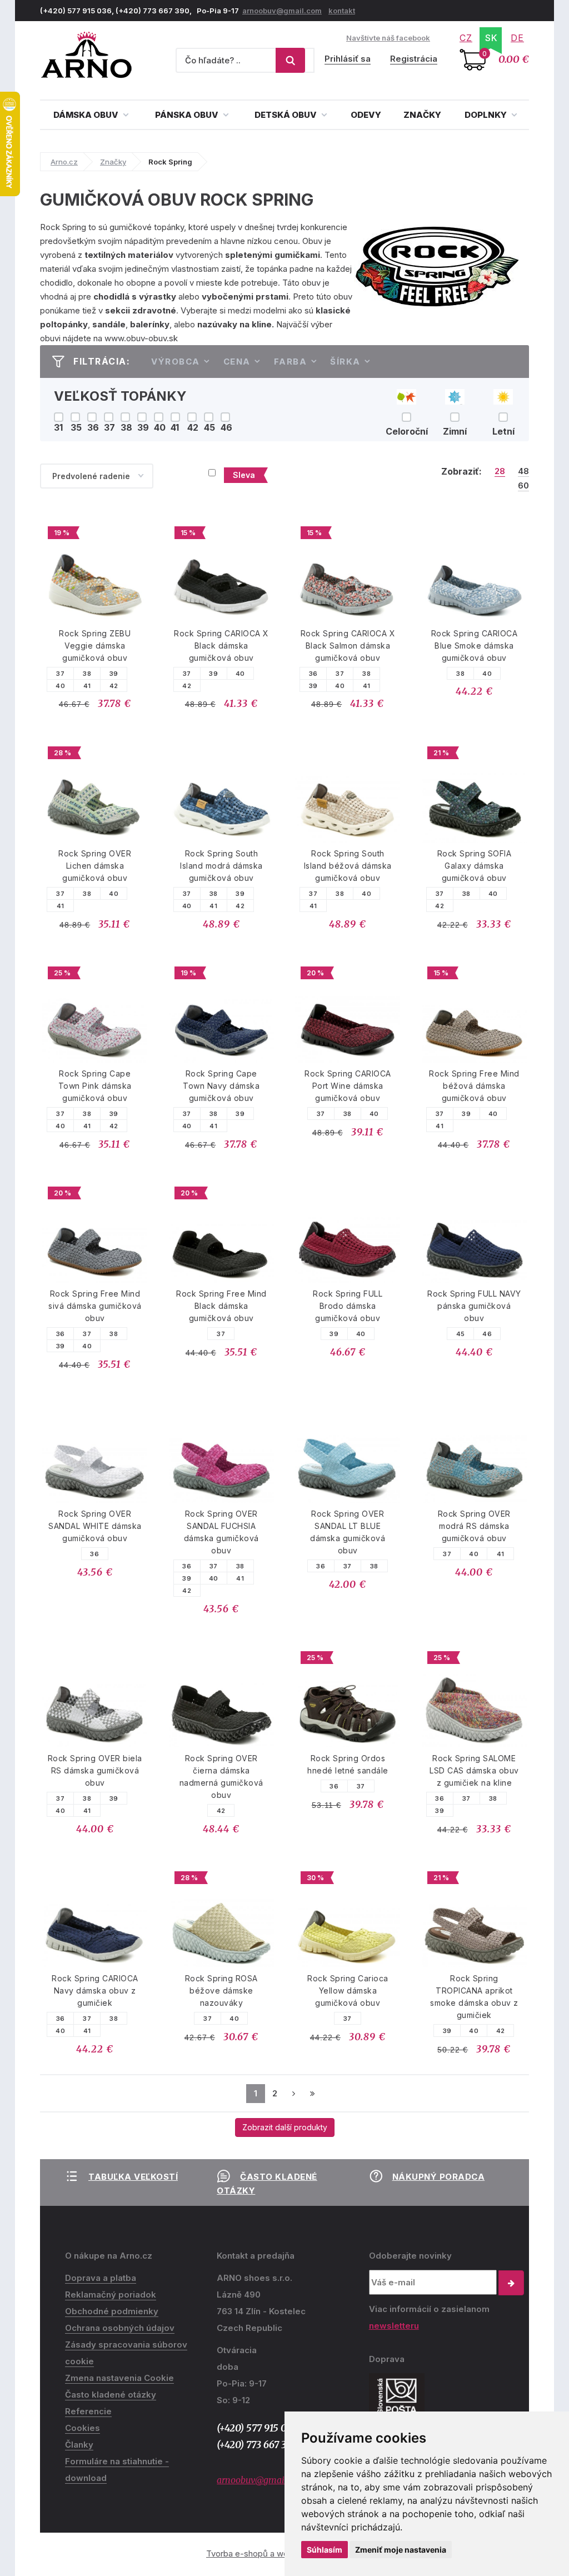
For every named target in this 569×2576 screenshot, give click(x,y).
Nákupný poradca (439, 2177)
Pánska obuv (188, 115)
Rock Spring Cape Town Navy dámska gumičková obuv (221, 1086)
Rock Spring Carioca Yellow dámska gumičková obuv (348, 1990)
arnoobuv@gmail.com (282, 11)
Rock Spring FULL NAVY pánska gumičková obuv (474, 1306)
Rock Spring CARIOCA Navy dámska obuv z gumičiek (95, 1990)
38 (87, 674)
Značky (422, 115)
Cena (237, 362)
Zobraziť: (461, 471)
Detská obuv (286, 115)
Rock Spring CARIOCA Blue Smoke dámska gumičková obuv (475, 646)
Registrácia (414, 59)
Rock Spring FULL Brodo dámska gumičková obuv (348, 1306)
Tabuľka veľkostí (133, 2177)
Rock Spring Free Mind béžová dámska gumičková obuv (474, 1086)
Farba (291, 362)
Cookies (83, 2428)
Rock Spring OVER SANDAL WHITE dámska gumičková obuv (95, 1526)
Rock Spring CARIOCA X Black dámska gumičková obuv (221, 646)
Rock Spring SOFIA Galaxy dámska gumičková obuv (475, 866)
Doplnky (486, 115)
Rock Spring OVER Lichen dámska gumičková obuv (95, 866)
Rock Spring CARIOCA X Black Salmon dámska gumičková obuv (348, 646)
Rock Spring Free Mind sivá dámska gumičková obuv (95, 1306)
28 (500, 471)
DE (517, 38)
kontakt (342, 11)
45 (461, 1334)
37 (60, 674)
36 (313, 674)
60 (523, 486)
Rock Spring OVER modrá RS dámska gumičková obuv (474, 1526)
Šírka (345, 362)
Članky (79, 2445)
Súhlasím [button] (325, 2550)
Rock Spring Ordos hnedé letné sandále (348, 1764)
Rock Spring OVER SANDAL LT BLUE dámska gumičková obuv (348, 1532)
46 (487, 1334)
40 (60, 686)
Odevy (366, 115)
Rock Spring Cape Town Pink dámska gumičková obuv (95, 1086)
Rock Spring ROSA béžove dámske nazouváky (221, 1990)
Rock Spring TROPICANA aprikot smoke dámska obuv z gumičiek (474, 1997)
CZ (466, 38)
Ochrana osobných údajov (120, 2328)
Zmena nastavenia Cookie (119, 2378)
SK (491, 38)
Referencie (88, 2411)
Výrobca (176, 362)
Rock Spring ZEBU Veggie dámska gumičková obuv (95, 646)
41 (87, 686)
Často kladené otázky (111, 2395)
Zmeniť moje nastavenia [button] (401, 2550)
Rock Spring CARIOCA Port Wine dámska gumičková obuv (348, 1086)
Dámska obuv (87, 115)
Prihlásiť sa (348, 59)
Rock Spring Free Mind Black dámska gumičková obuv (221, 1306)
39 (114, 674)
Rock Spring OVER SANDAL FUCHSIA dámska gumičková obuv (221, 1532)
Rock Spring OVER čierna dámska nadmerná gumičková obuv (221, 1777)
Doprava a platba (101, 2278)
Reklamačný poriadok (111, 2295)
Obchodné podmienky (112, 2311)
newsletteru (394, 2326)
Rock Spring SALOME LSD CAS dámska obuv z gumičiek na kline (474, 1770)
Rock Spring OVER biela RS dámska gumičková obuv (95, 1770)
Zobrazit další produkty (285, 2127)
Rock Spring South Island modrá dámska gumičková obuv (221, 866)
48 (523, 471)
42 (114, 686)
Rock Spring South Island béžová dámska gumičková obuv (348, 866)
